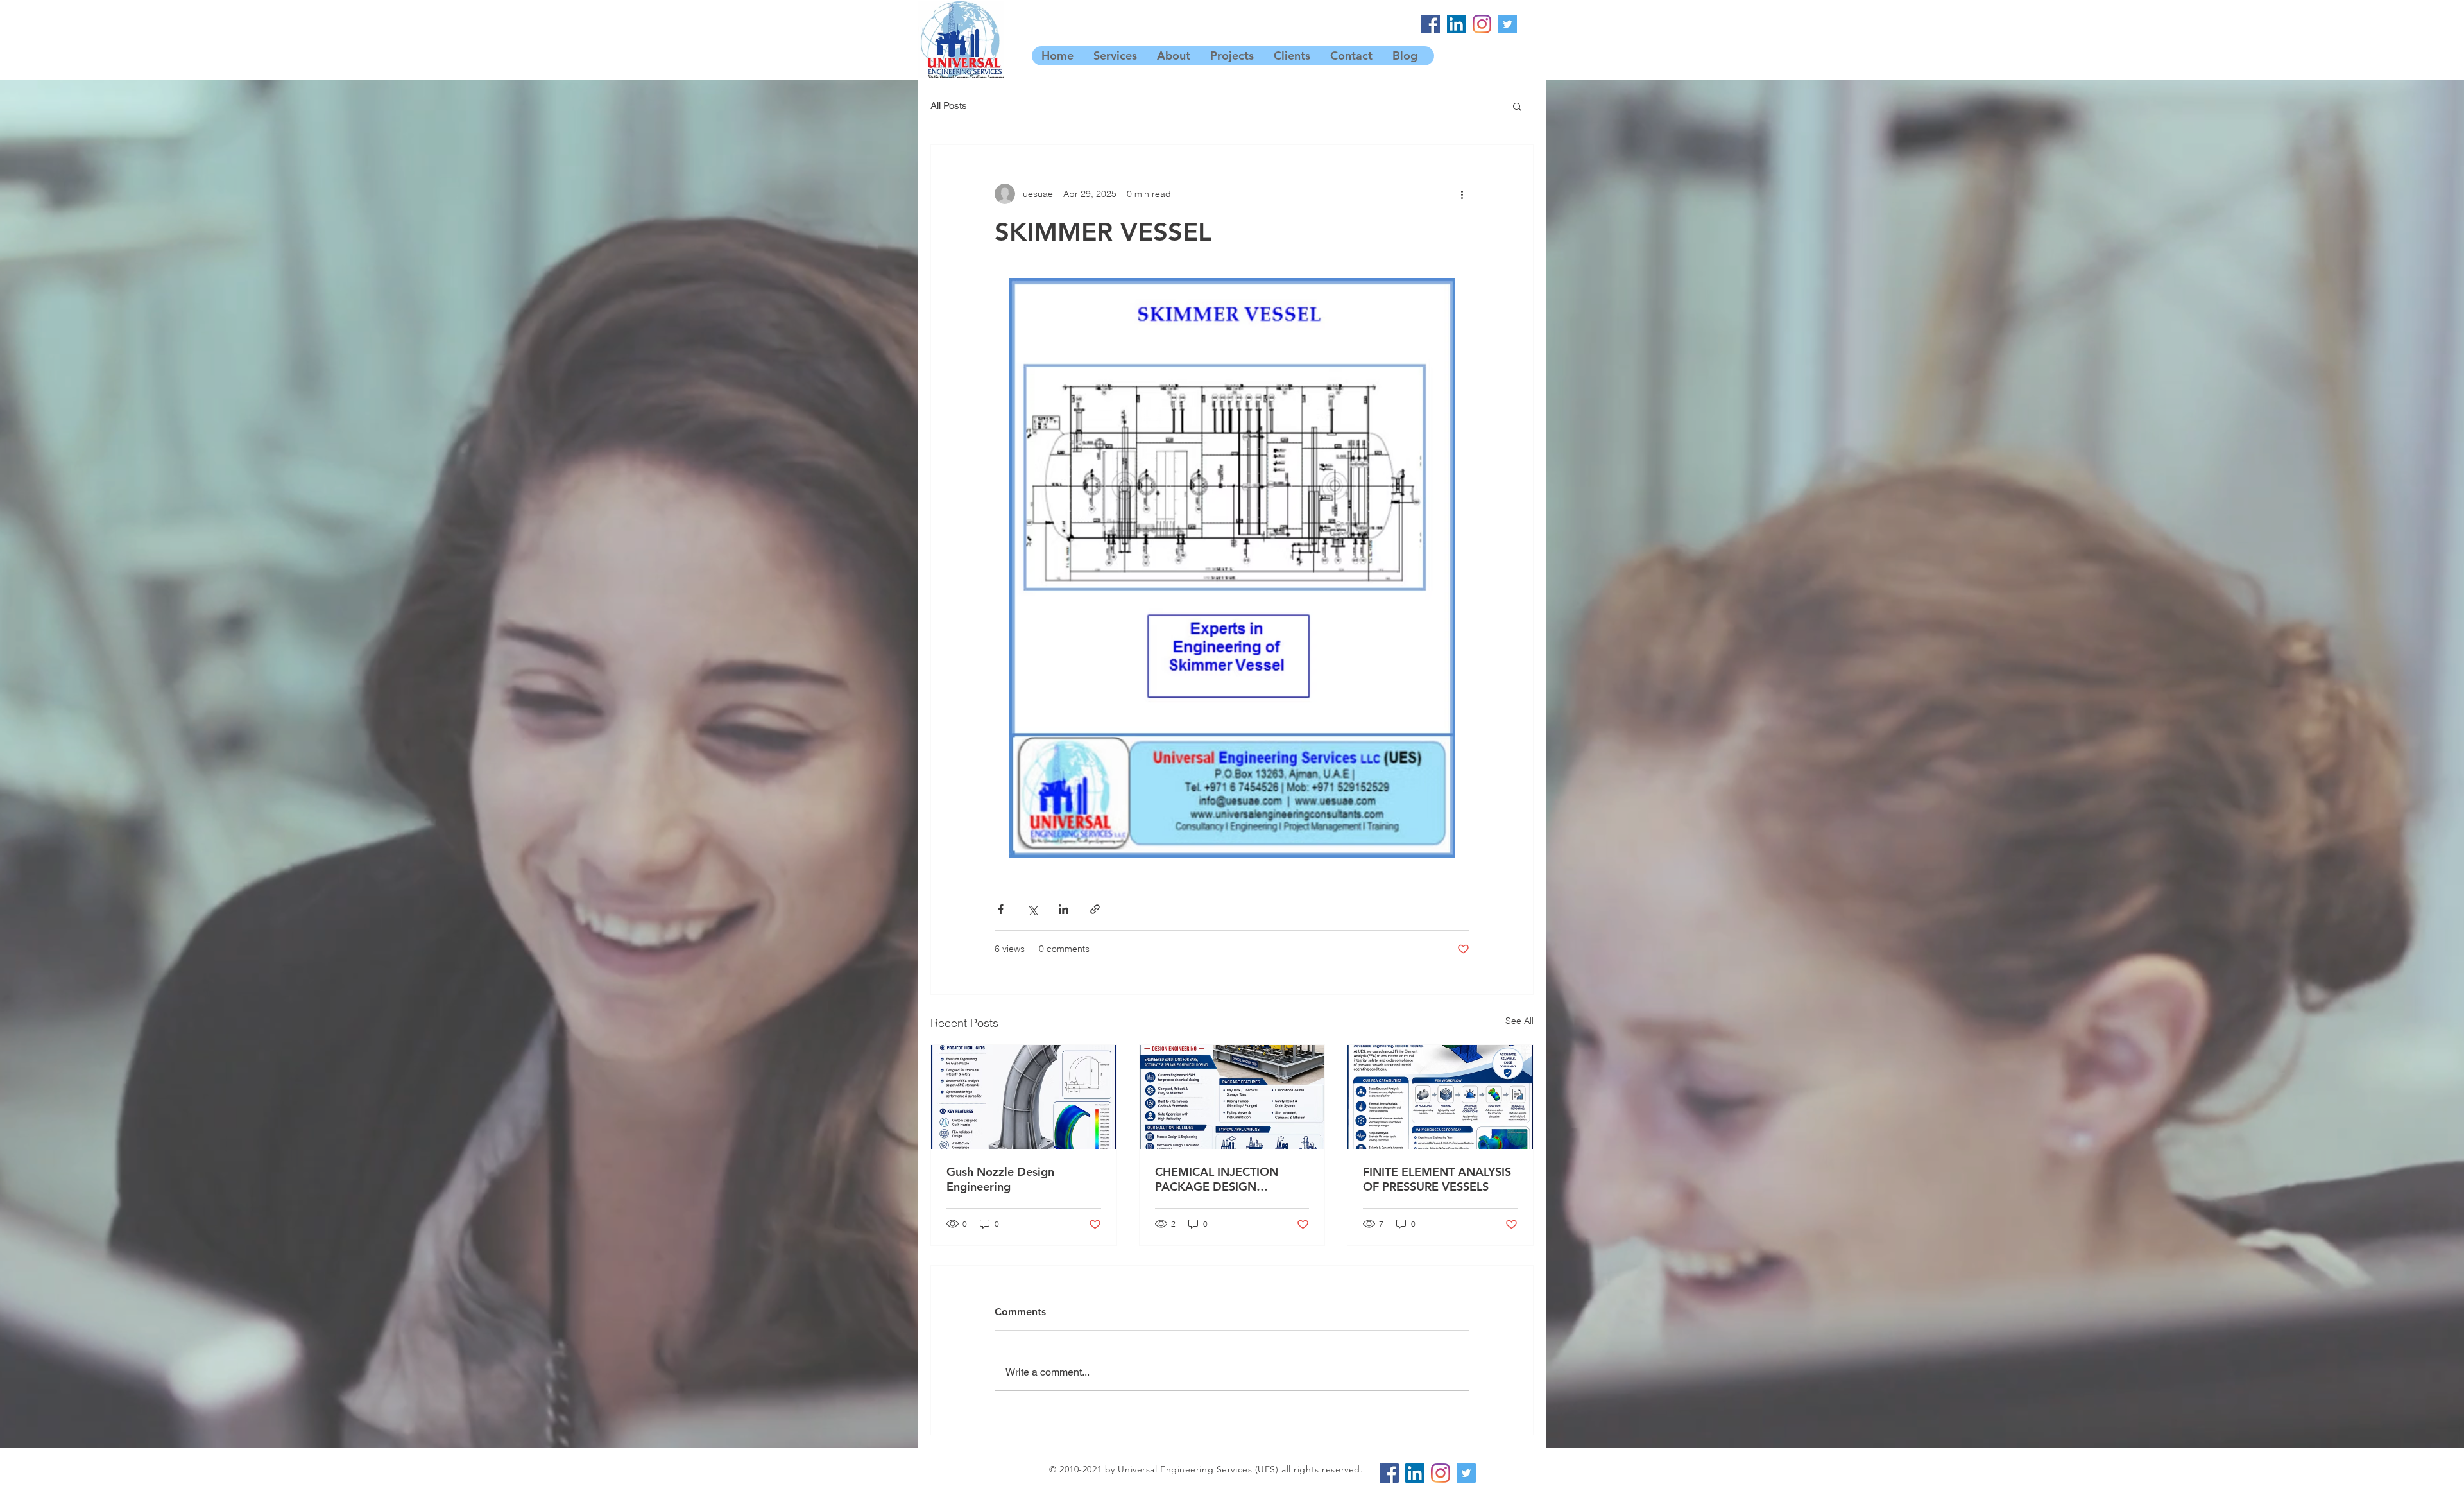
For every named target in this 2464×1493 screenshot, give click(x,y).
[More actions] (1462, 194)
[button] (1517, 106)
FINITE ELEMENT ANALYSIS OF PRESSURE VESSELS (1437, 1179)
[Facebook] (1431, 24)
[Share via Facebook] (1001, 909)
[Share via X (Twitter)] (1032, 909)
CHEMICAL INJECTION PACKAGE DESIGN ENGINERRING (1217, 1179)
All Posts (949, 106)
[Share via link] (1095, 909)
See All (1519, 1021)
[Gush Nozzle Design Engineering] (1024, 1097)
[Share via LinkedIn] (1064, 909)
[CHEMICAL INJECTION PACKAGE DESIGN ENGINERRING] (1232, 1097)
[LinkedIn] (1456, 24)
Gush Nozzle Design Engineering (1000, 1179)
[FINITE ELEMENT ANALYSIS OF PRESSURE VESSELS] (1440, 1097)
